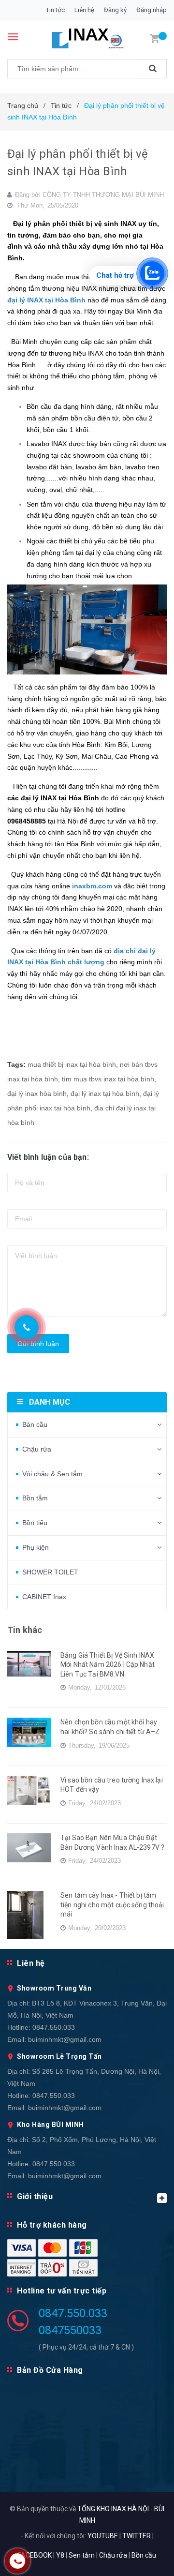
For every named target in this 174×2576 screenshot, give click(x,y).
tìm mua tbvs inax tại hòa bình (108, 1079)
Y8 (60, 2555)
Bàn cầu (35, 1424)
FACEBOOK (35, 2555)
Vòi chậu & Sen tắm (52, 1474)
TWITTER (137, 2536)
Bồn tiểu (35, 1523)
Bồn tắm (35, 1498)
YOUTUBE (103, 2536)
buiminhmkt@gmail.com (65, 2039)
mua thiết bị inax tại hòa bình (72, 1064)
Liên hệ (84, 10)
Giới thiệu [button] (35, 2196)
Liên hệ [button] (31, 1963)
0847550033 (70, 2330)
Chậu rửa (37, 1449)
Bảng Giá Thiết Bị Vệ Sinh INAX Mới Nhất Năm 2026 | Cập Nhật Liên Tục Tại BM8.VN (108, 1665)
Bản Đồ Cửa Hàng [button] (50, 2370)
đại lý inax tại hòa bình (105, 1093)
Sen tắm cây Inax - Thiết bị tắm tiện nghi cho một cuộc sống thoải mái (112, 1905)
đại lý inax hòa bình (37, 1093)
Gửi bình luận (38, 1344)
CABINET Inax (44, 1597)
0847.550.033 (54, 2027)
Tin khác (25, 1630)
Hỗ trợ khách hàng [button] (52, 2225)
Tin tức (55, 10)
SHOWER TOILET (50, 1572)
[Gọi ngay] (26, 1327)
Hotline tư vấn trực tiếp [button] (62, 2291)
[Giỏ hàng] (155, 38)
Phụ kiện (36, 1547)
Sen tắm (82, 2555)
